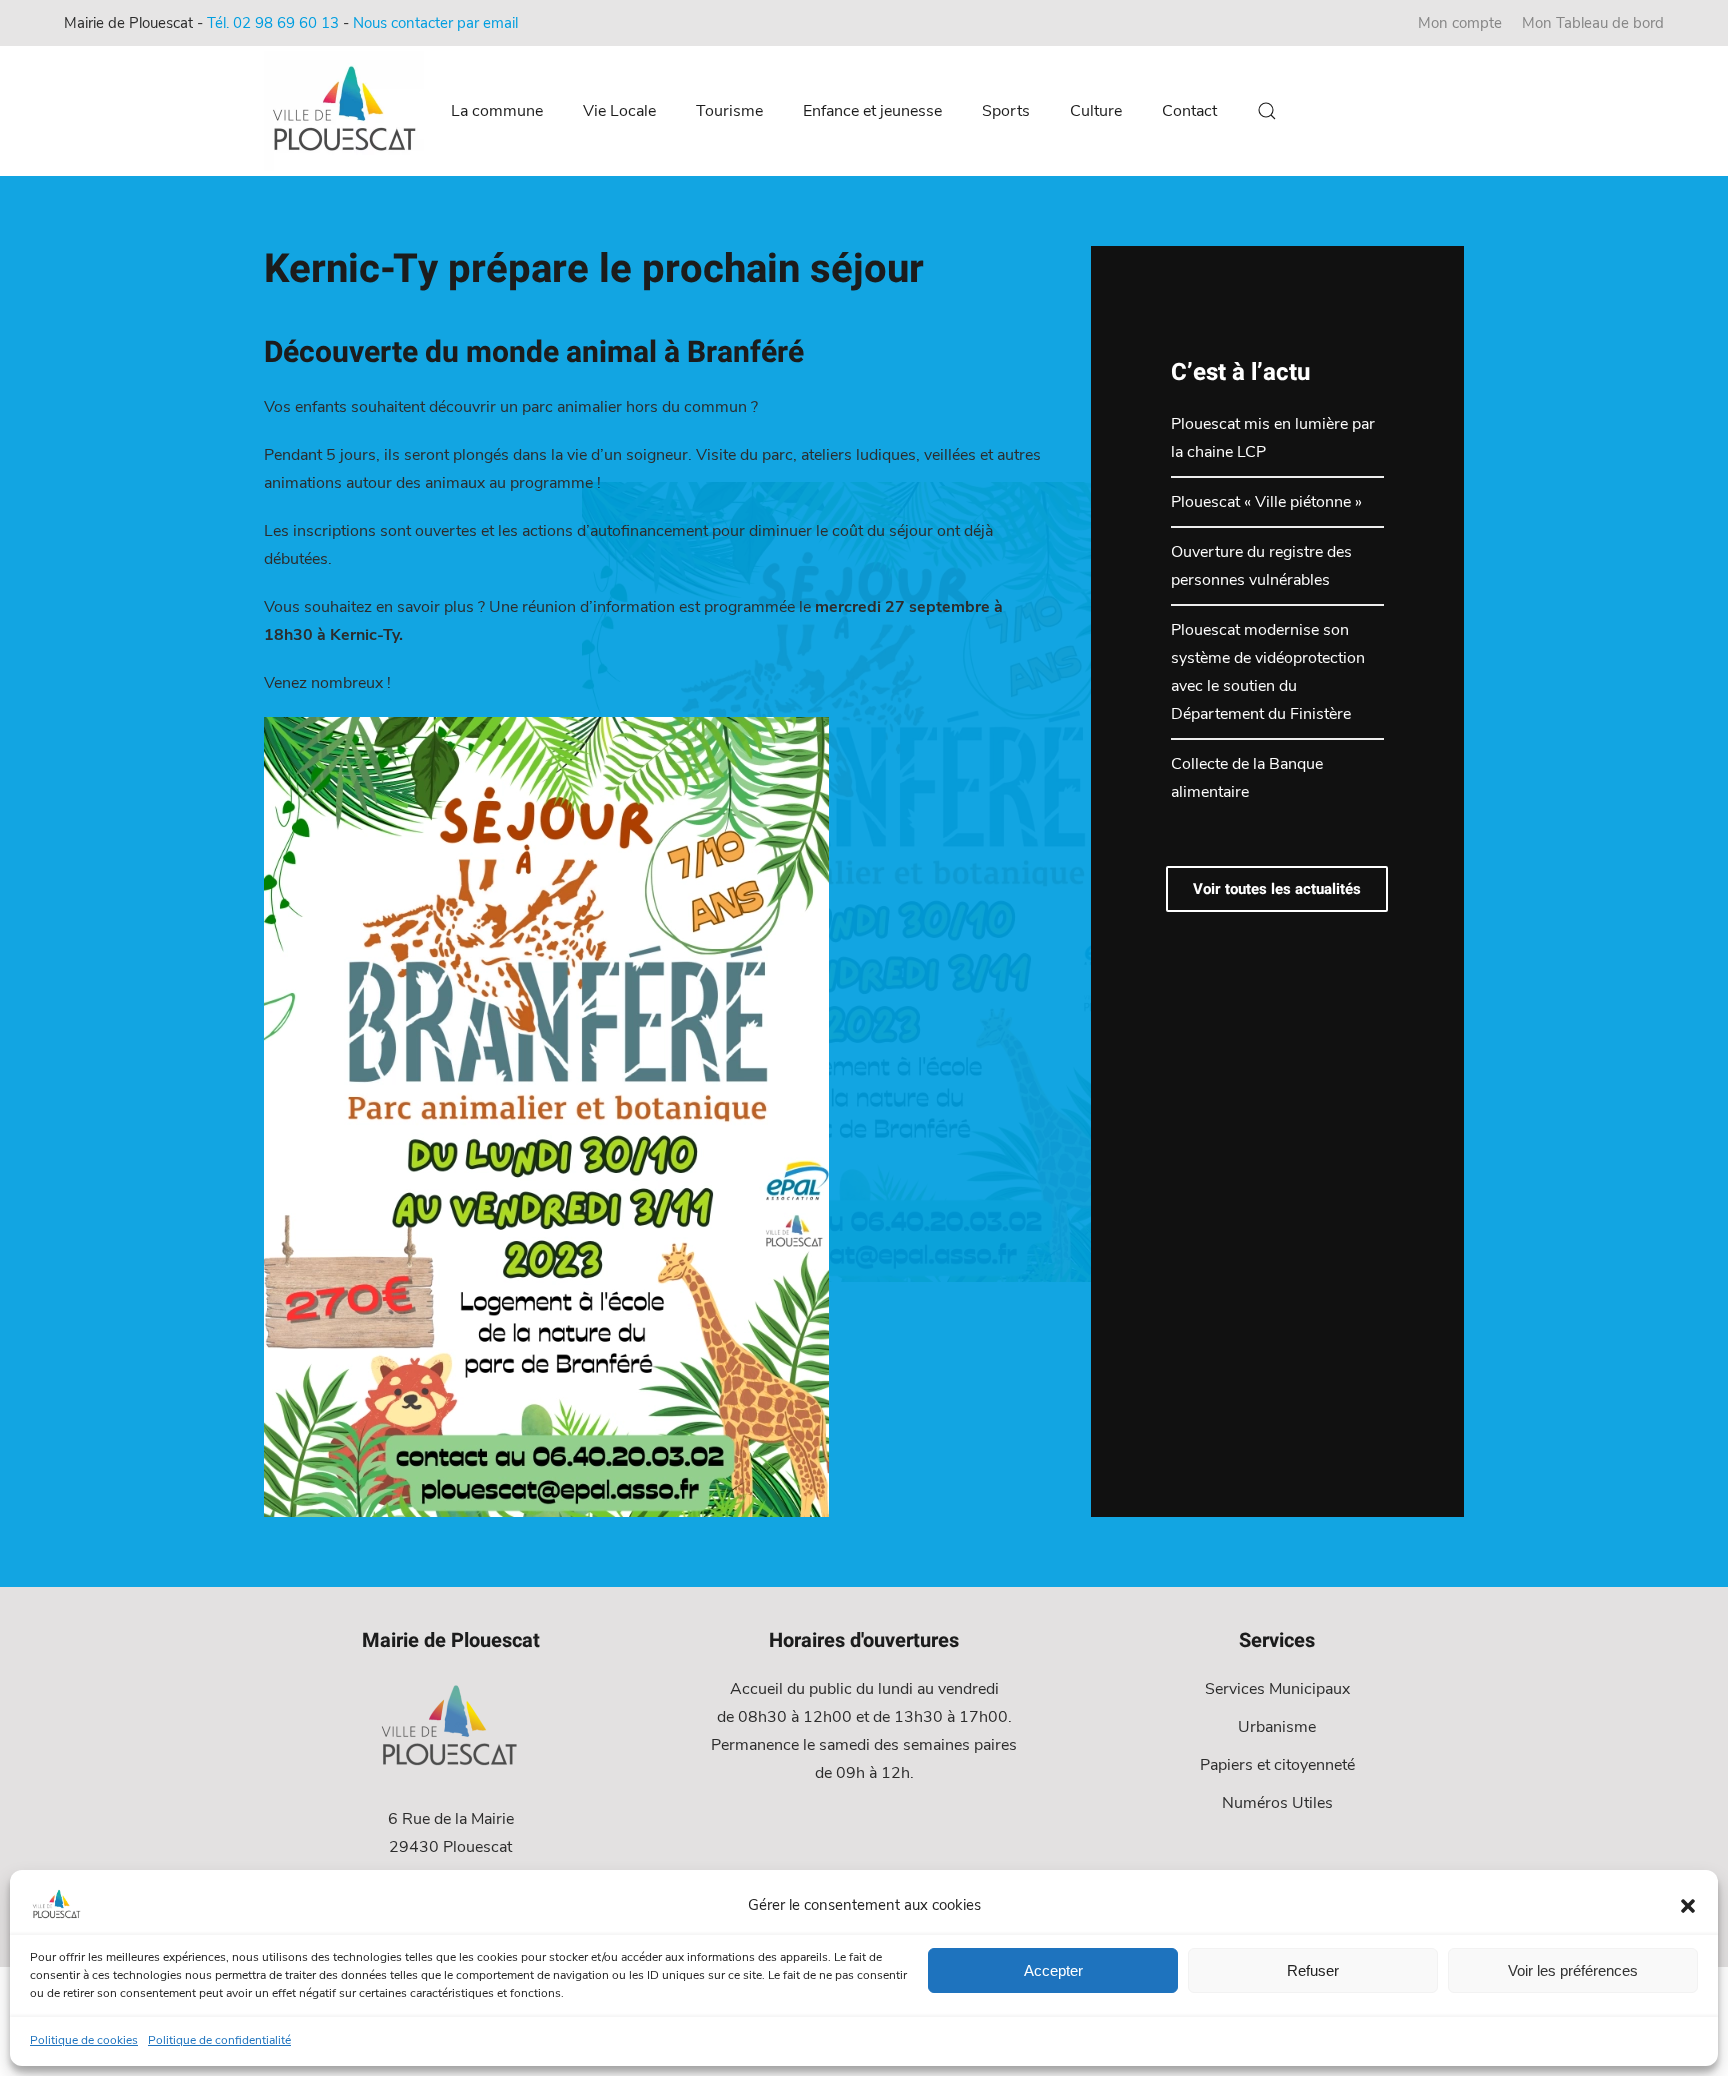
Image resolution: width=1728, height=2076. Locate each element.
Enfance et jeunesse (872, 111)
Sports (1006, 111)
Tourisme (729, 111)
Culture (1096, 111)
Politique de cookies (84, 2040)
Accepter (1053, 1970)
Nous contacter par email (435, 23)
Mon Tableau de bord (1593, 23)
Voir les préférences (1573, 1970)
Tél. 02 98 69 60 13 (273, 23)
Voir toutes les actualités (1277, 889)
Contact (1189, 111)
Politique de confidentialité (219, 2040)
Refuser (1313, 1970)
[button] (1688, 1905)
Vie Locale (619, 111)
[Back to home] (347, 111)
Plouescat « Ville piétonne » (1266, 502)
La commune (497, 111)
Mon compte (1460, 23)
